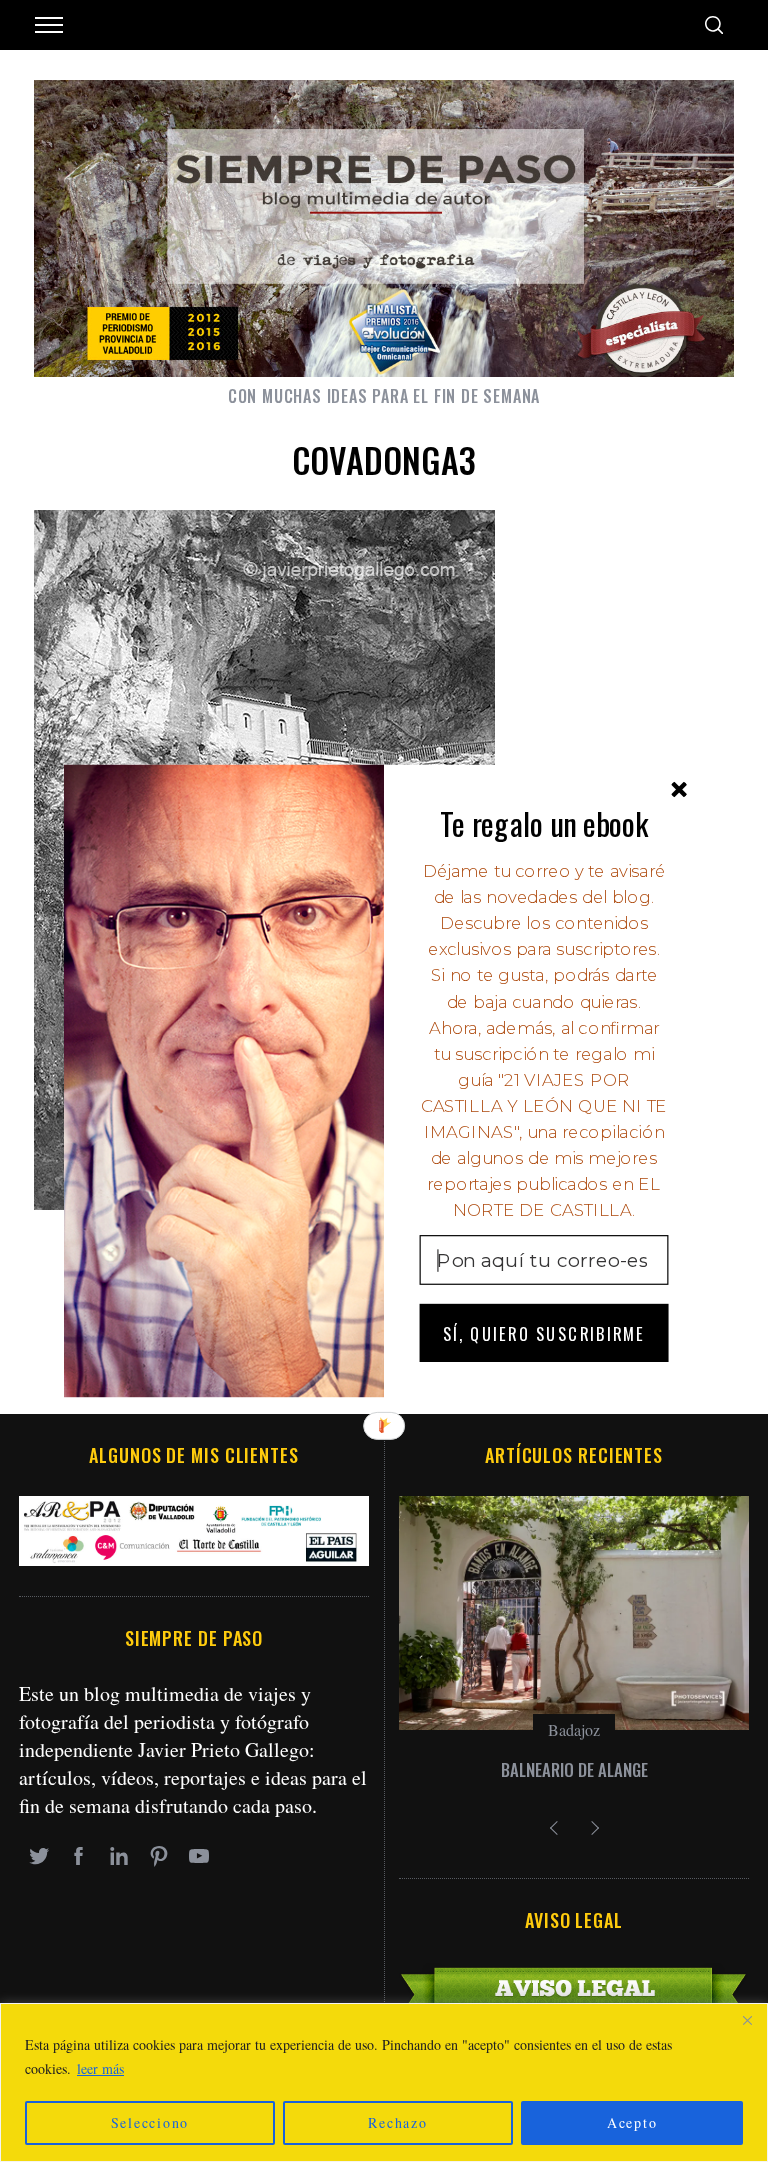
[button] (544, 823)
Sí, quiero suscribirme (544, 1332)
